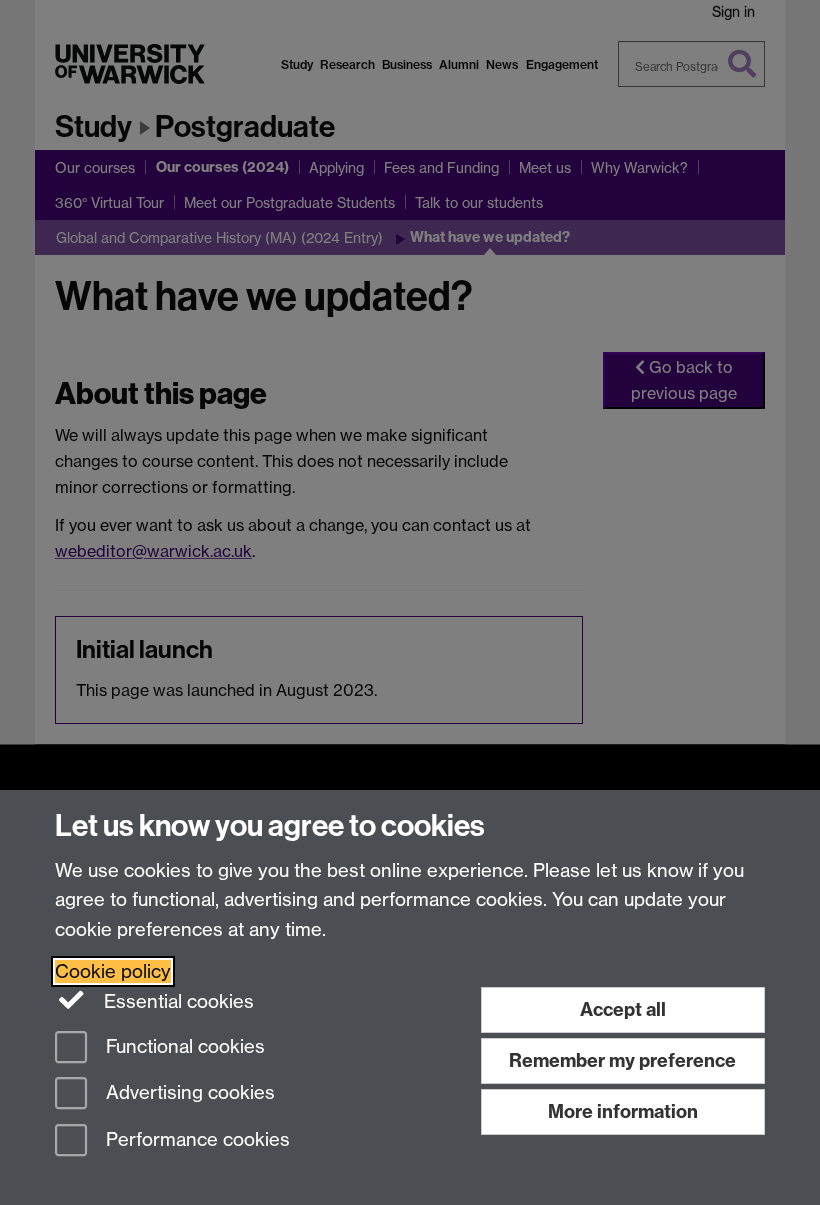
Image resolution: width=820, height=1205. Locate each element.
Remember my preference (622, 1060)
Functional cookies (183, 1046)
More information (623, 1111)
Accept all (623, 1009)
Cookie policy (113, 971)
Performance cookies (195, 1140)
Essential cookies (176, 1001)
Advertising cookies (188, 1093)
